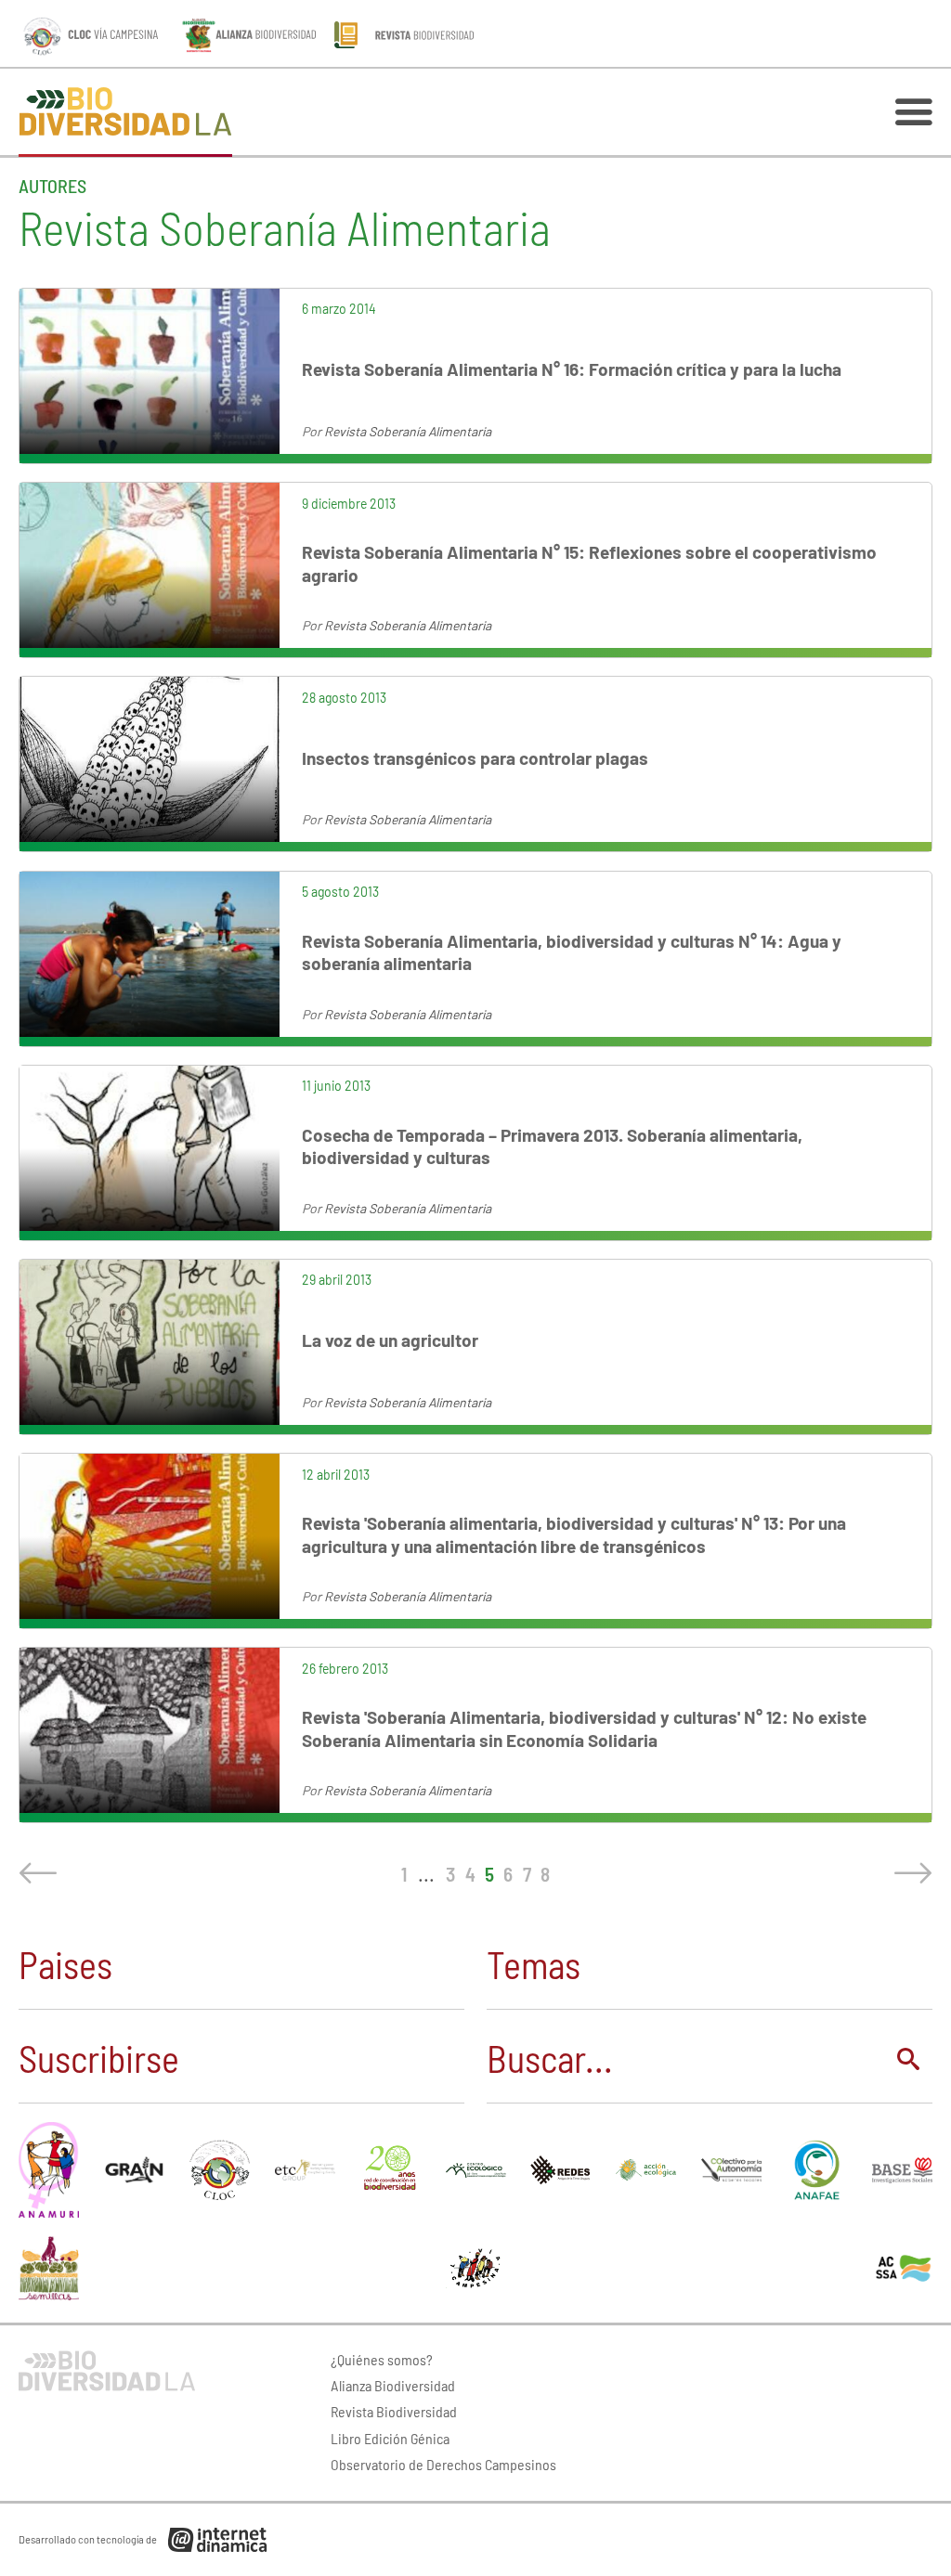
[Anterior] (42, 1873)
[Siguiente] (909, 1873)
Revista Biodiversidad (394, 2411)
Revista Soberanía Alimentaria (408, 431)
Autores (52, 186)
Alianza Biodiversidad (393, 2385)
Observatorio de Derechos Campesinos (443, 2464)
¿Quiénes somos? (382, 2359)
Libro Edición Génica (390, 2438)
